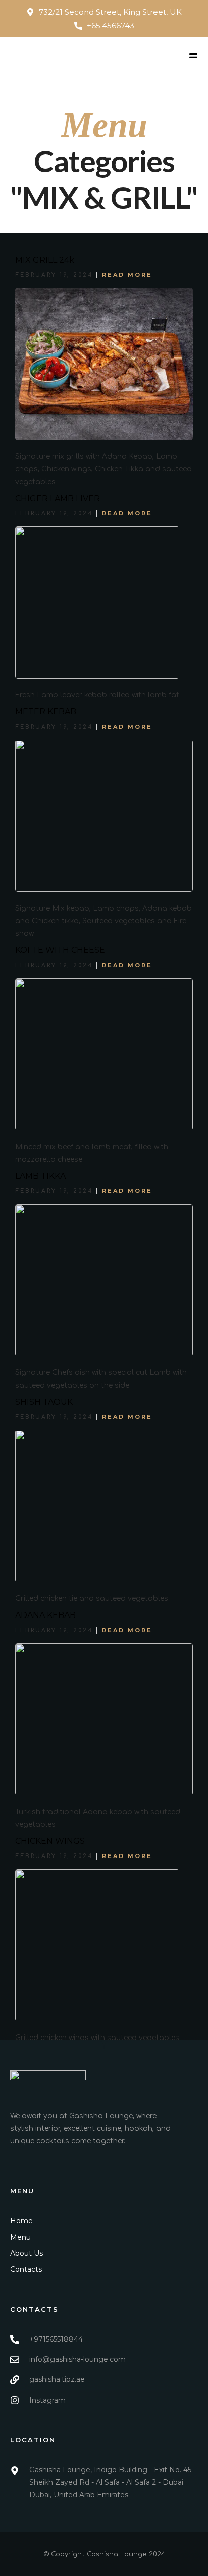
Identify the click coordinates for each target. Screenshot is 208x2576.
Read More (127, 275)
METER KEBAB (46, 712)
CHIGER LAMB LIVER (58, 498)
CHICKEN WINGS (50, 1841)
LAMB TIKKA (40, 1176)
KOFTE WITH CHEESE (60, 950)
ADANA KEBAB (45, 1615)
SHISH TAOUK (44, 1402)
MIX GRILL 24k (45, 260)
